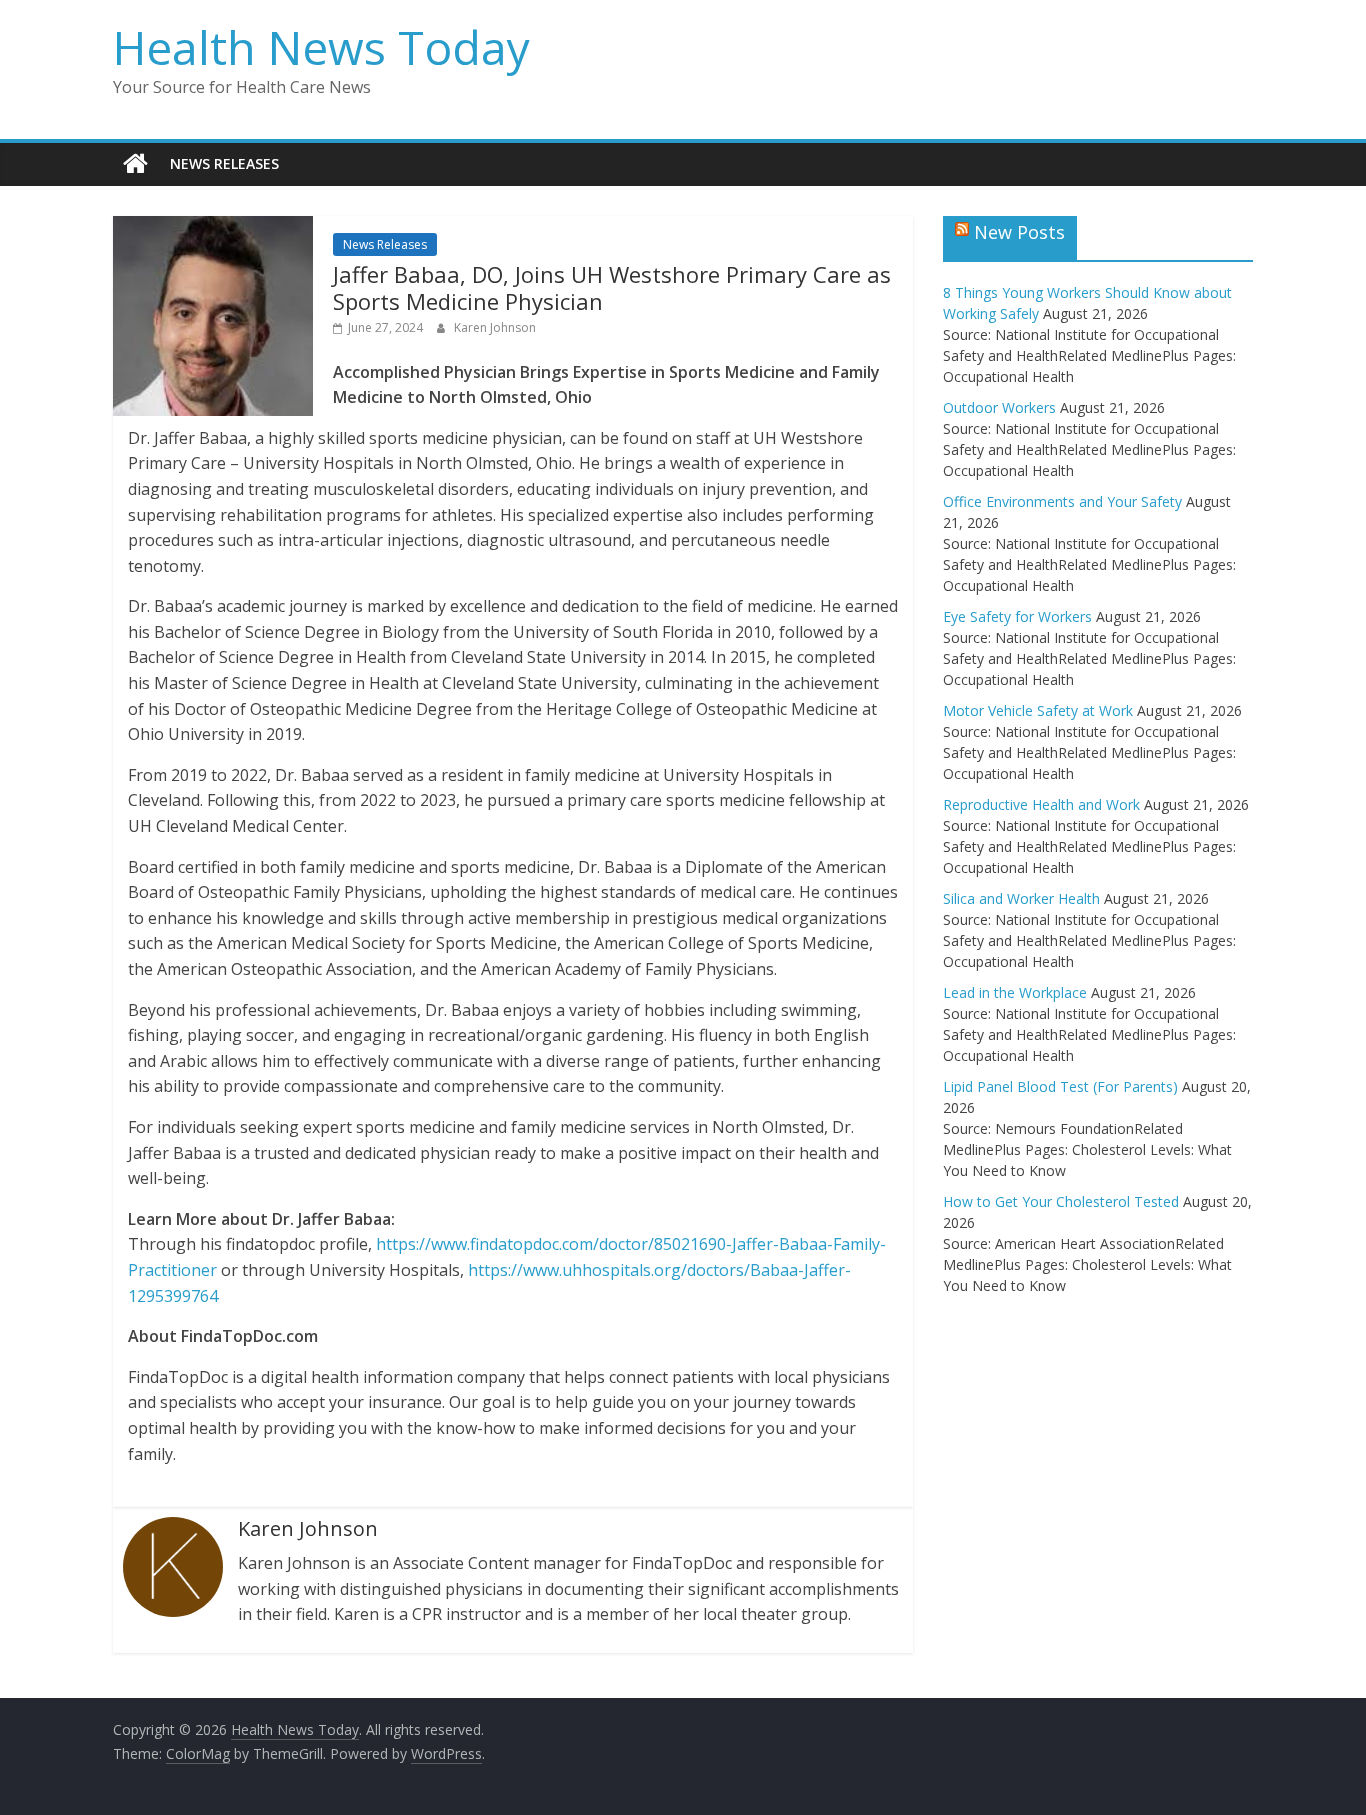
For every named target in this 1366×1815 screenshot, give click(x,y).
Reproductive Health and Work (1041, 804)
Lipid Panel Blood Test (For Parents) (1060, 1086)
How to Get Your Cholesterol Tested (1061, 1201)
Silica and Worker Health (1021, 898)
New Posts (1019, 232)
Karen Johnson (495, 327)
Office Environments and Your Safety (1062, 501)
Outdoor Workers (999, 407)
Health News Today (321, 47)
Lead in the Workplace (1015, 992)
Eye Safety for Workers (1017, 616)
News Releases (224, 163)
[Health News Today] (135, 164)
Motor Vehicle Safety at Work (1038, 710)
